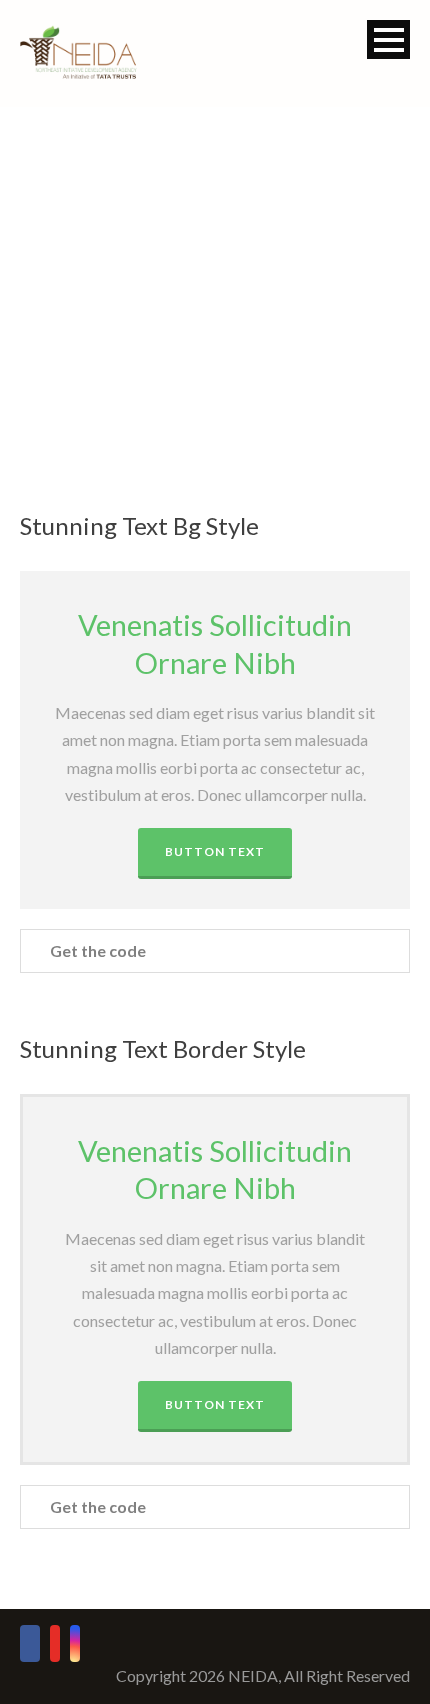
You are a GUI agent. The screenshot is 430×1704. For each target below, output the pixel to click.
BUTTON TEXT (215, 851)
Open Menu (388, 39)
